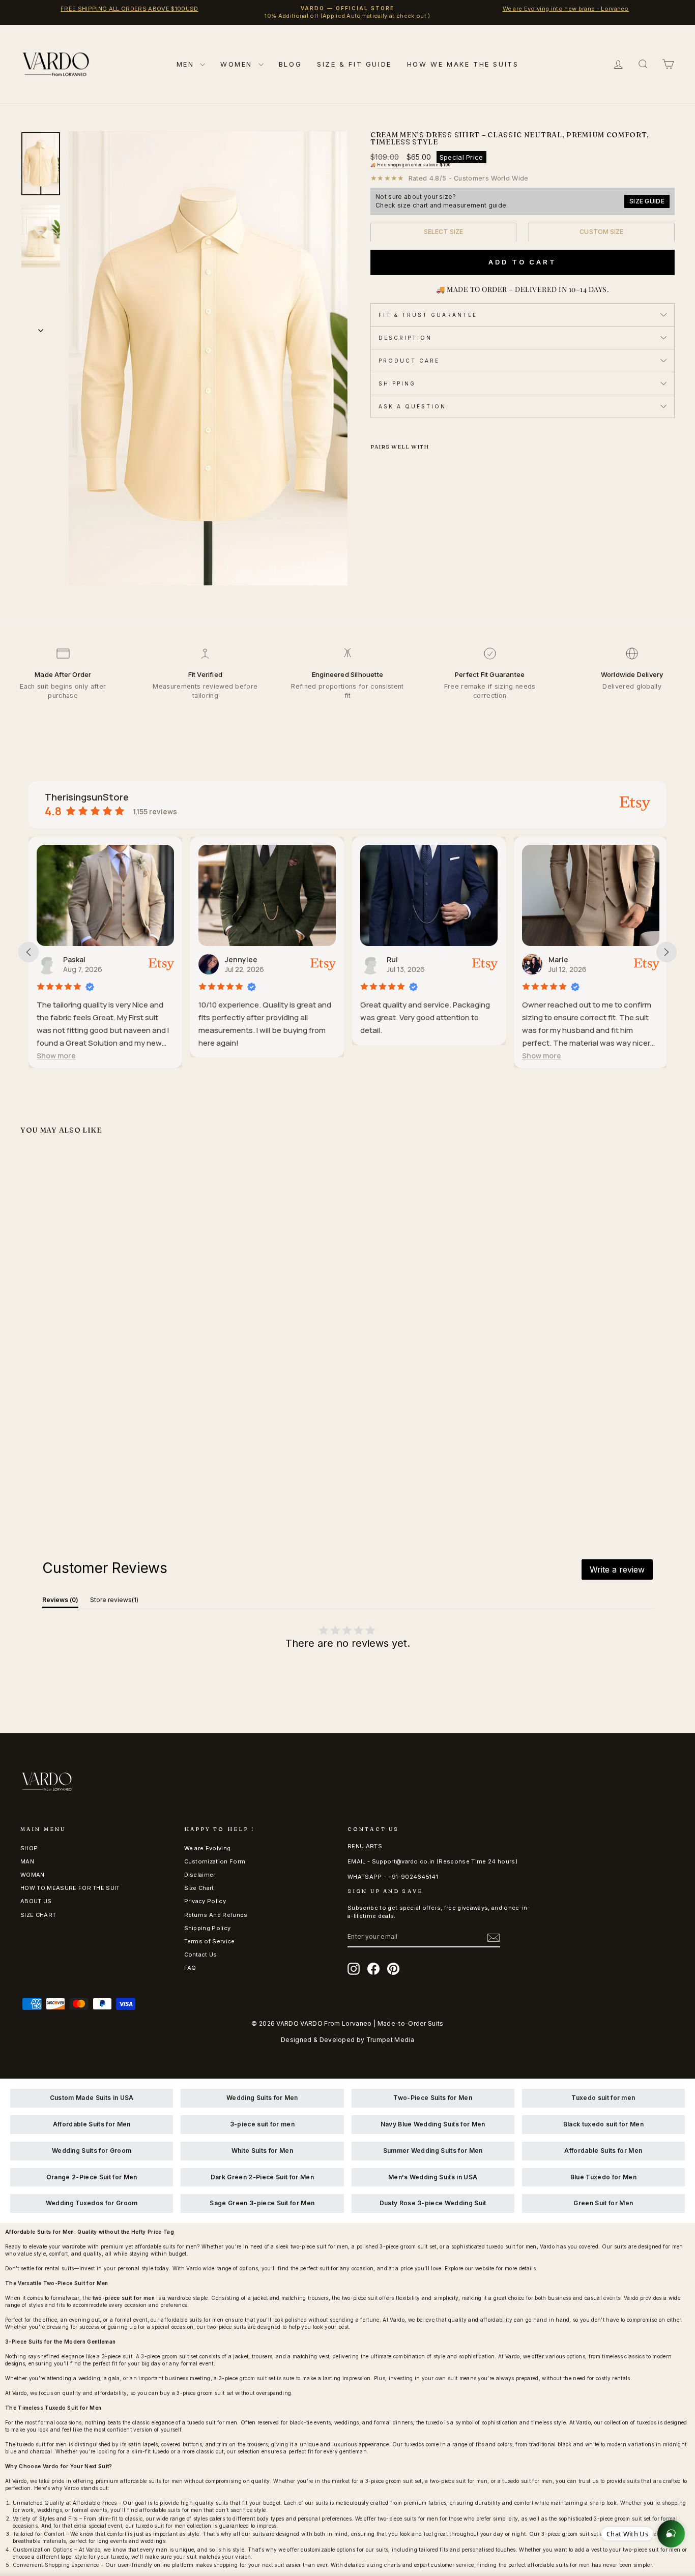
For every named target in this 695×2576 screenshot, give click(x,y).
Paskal (74, 959)
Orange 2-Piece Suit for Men (92, 2177)
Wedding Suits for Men (262, 2098)
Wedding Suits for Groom (92, 2151)
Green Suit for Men (603, 2203)
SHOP (29, 1848)
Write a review (617, 1570)
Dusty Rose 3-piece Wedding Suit (433, 2203)
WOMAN (33, 1875)
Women (238, 64)
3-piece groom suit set (169, 2356)
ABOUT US (36, 1901)
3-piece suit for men (263, 2124)
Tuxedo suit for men (603, 2098)
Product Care (409, 361)
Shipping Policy (208, 1928)
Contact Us (201, 1955)
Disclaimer (200, 1875)
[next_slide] (667, 952)
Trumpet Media (390, 2040)
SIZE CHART (38, 1915)
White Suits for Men (262, 2151)
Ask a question (412, 406)
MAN (27, 1861)
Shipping (397, 383)
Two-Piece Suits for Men (432, 2098)
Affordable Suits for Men (92, 2124)
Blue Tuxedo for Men (603, 2177)
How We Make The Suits (463, 64)
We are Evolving (208, 1848)
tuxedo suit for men (212, 2422)
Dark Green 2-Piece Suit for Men (262, 2177)
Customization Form (215, 1861)
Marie (558, 959)
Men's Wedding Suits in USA (433, 2177)
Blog (290, 64)
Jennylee (241, 959)
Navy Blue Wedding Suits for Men (433, 2124)
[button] (56, 1056)
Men (187, 64)
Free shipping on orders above (414, 165)
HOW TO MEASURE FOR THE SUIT (70, 1888)
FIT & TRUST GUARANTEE (428, 315)
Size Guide (647, 201)
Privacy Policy (205, 1901)
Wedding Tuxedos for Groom (92, 2203)
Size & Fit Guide (354, 64)
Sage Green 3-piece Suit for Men (262, 2203)
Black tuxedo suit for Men (603, 2124)
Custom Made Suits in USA (92, 2098)
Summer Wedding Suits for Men (433, 2151)
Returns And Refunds (216, 1915)
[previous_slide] (28, 952)
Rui (392, 959)
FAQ (190, 1968)
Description (405, 338)
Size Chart (199, 1888)
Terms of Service (210, 1941)
